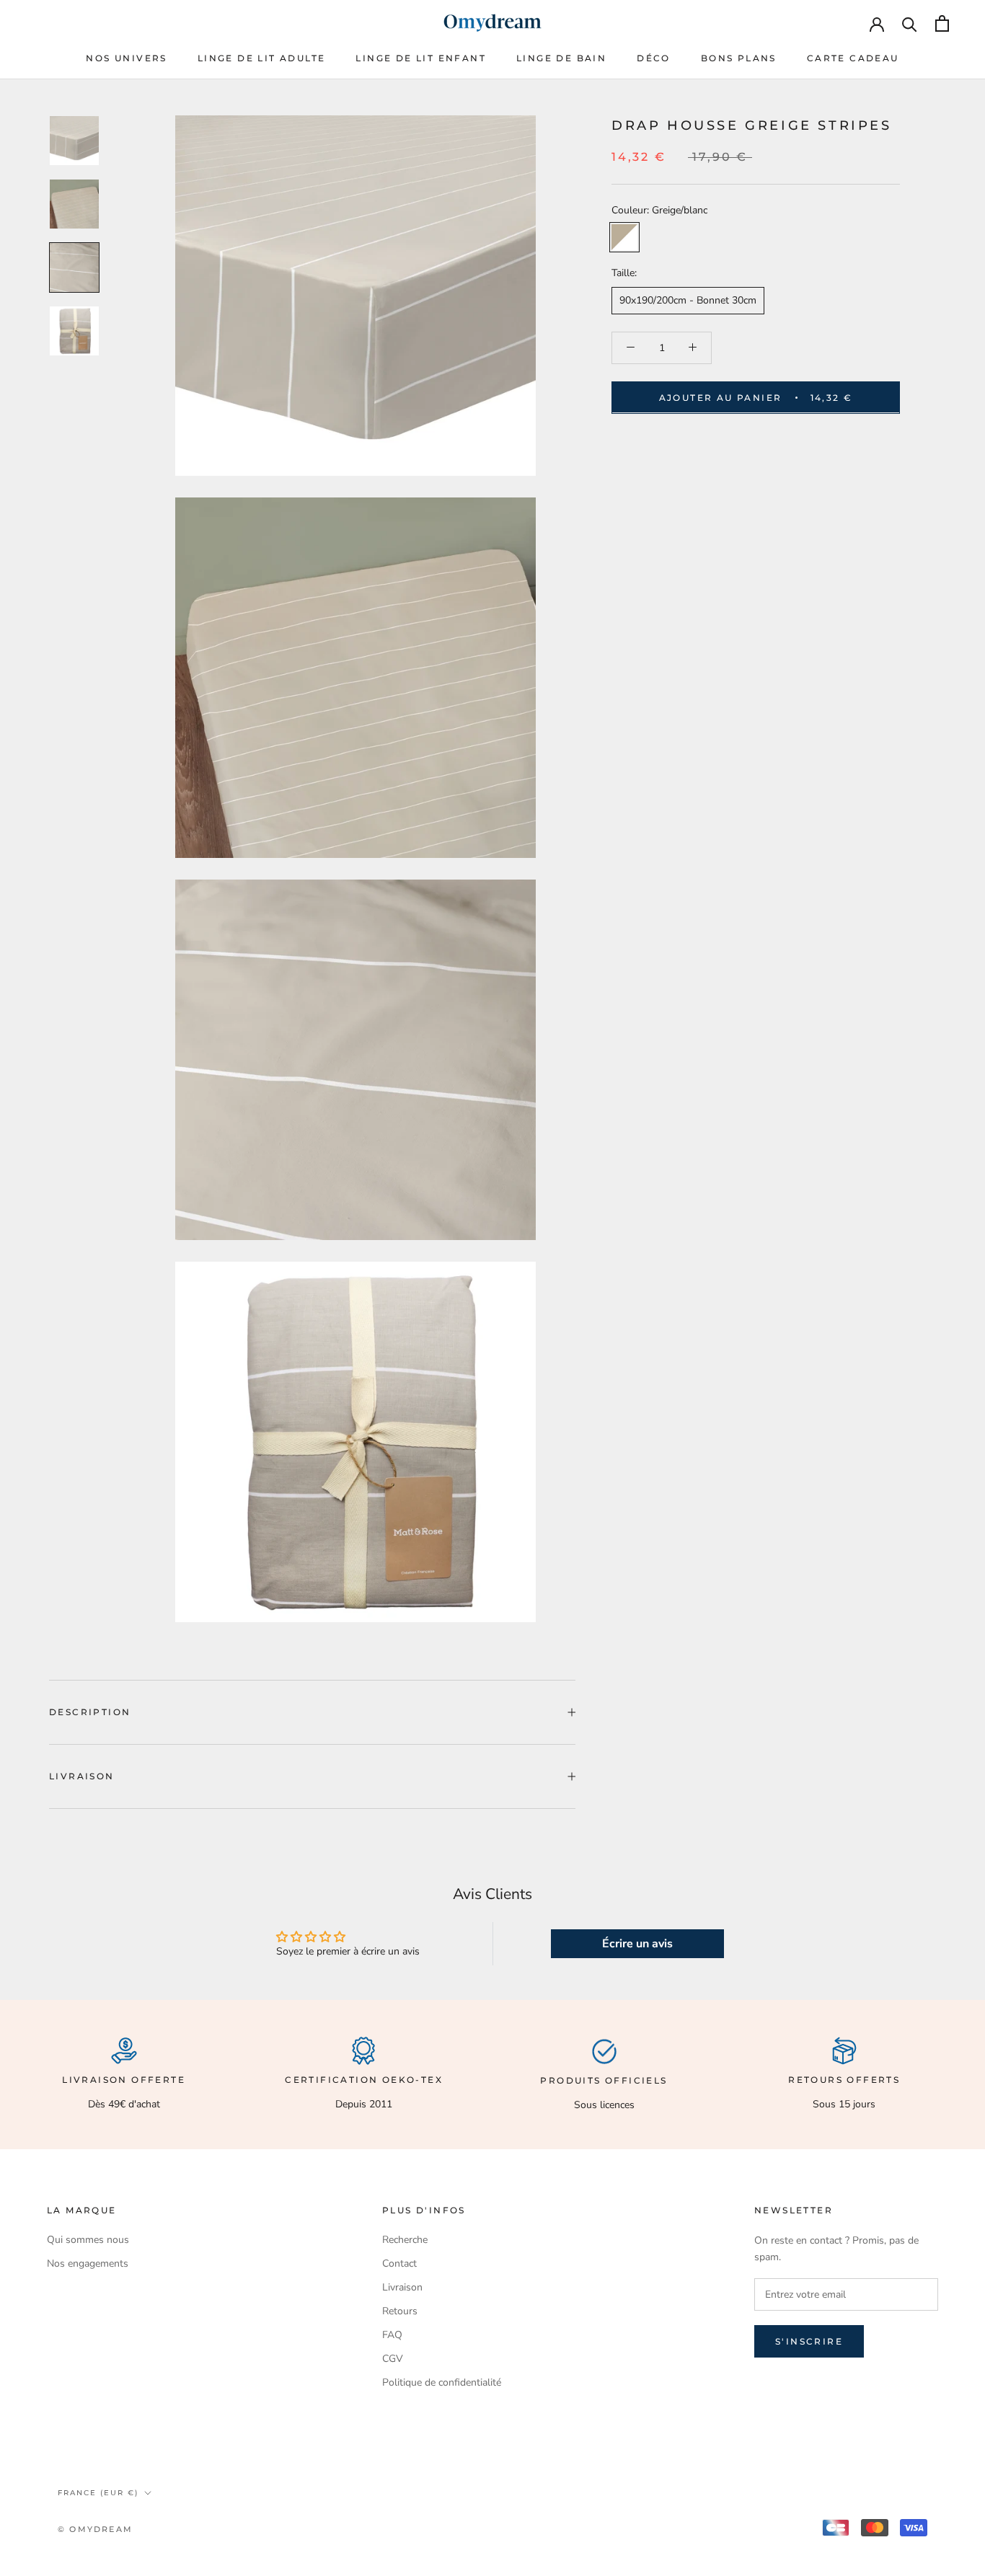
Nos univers (126, 58)
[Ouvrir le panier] (942, 23)
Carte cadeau (853, 58)
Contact (399, 2263)
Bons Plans (739, 58)
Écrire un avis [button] (637, 1944)
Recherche (405, 2240)
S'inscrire (809, 2341)
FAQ (392, 2335)
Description (90, 1712)
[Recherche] (910, 23)
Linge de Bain (561, 58)
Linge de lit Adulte (262, 58)
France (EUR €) (98, 2493)
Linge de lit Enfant (421, 58)
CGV (393, 2359)
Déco (654, 58)
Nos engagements (88, 2263)
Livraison (82, 1776)
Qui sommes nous (88, 2240)
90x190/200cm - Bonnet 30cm (688, 300)
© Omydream (95, 2529)
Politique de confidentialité (442, 2382)
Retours (400, 2311)
